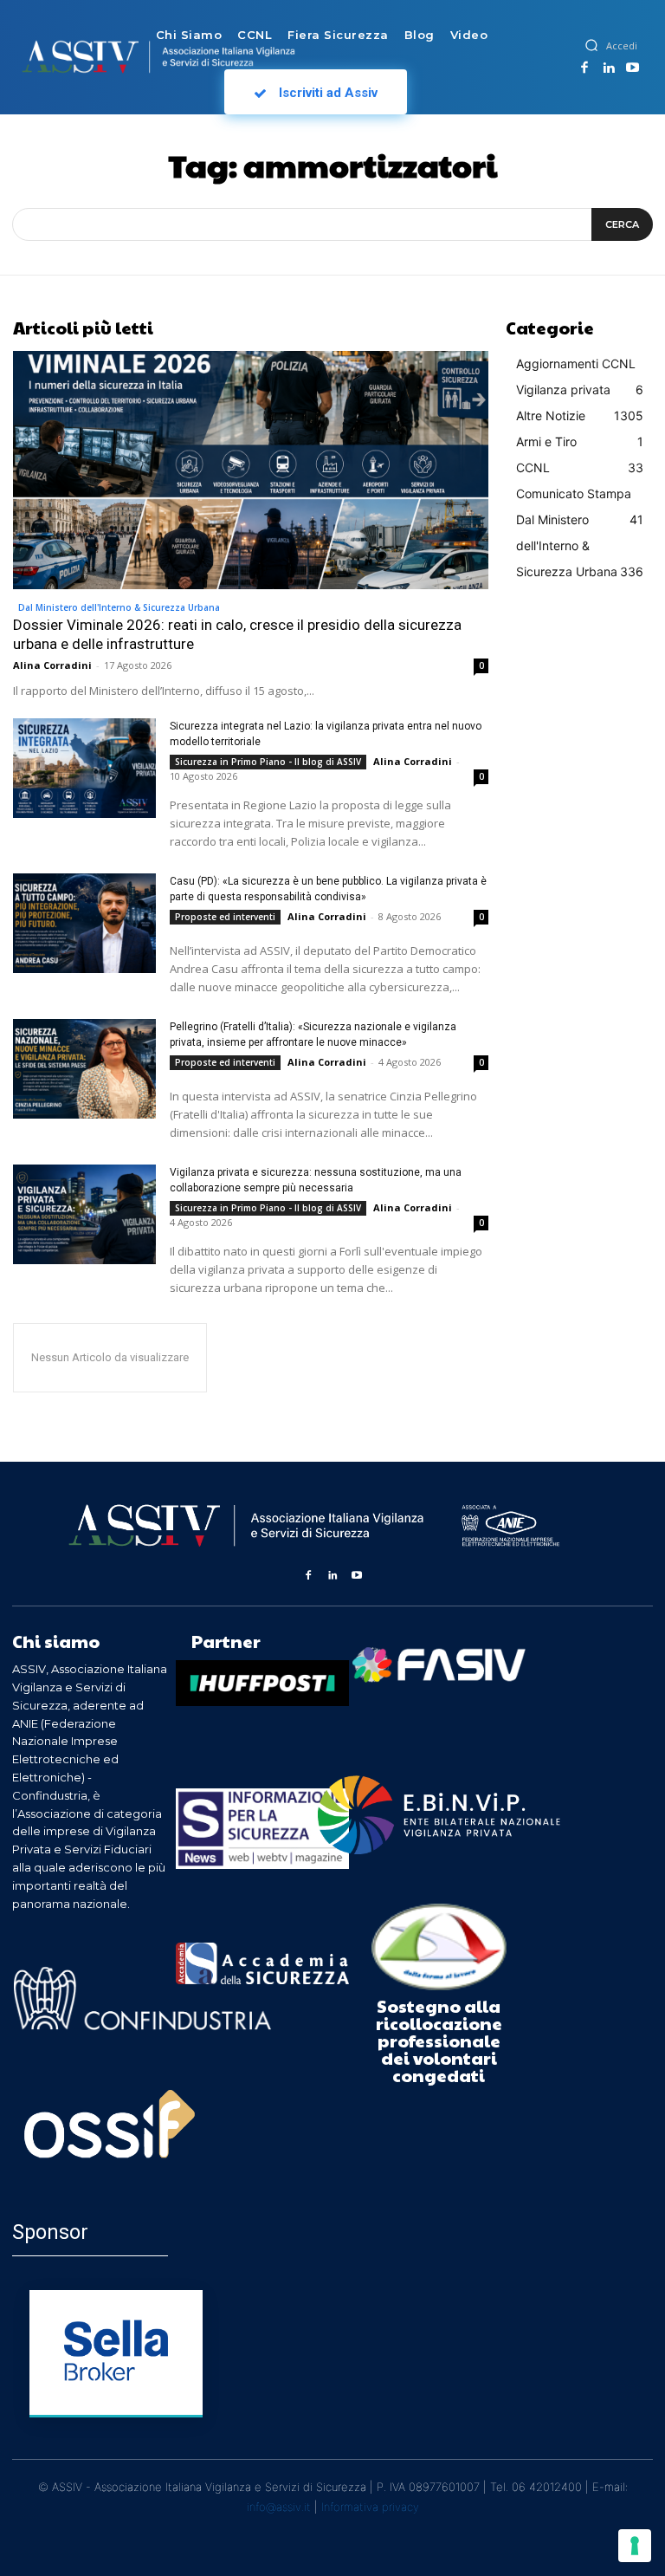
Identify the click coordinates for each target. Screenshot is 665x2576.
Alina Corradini (52, 665)
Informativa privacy (370, 2507)
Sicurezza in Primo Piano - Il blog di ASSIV (268, 762)
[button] (591, 45)
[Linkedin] (609, 68)
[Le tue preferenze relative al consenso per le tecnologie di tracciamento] (635, 2546)
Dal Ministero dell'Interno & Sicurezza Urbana (119, 607)
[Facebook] (584, 68)
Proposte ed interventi (225, 917)
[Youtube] (632, 68)
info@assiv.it (279, 2507)
